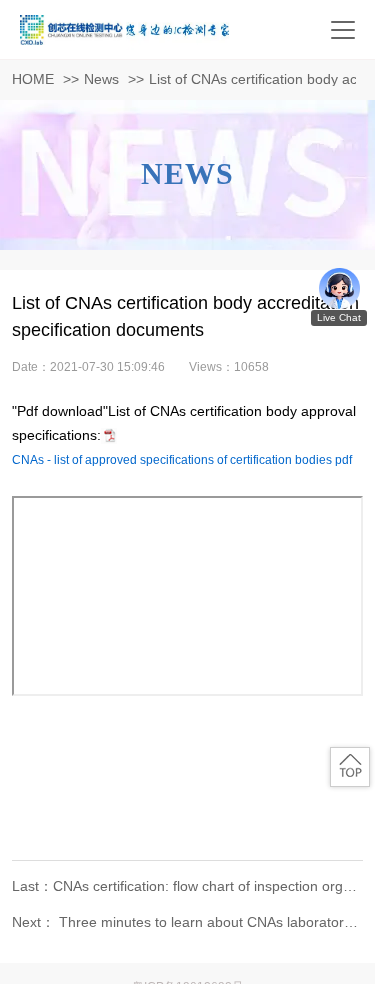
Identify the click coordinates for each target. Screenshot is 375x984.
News (101, 79)
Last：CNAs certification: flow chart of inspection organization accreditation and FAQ (187, 886)
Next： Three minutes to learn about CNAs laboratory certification (187, 922)
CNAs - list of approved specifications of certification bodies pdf (182, 460)
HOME (33, 79)
